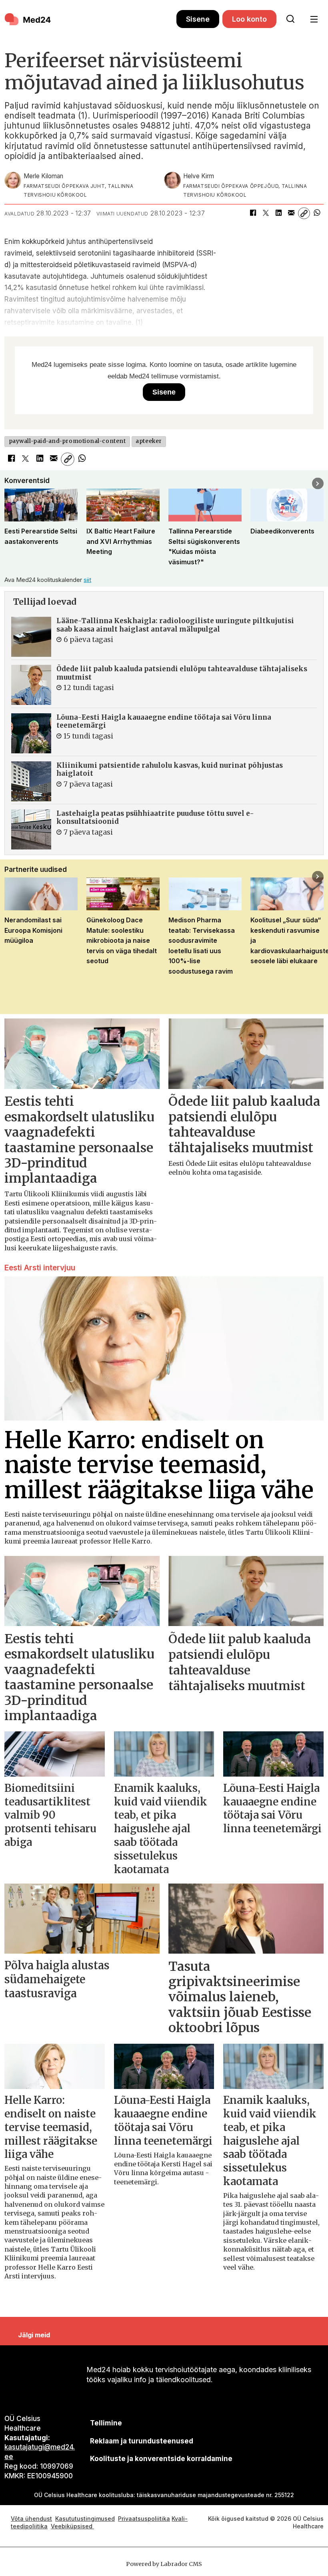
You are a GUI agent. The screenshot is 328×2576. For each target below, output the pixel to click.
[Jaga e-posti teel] (291, 213)
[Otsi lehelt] (290, 19)
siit (87, 580)
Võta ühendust (31, 2519)
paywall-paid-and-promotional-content (67, 441)
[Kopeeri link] (304, 213)
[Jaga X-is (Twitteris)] (266, 213)
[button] (10, 484)
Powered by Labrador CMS (164, 2564)
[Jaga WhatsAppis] (317, 213)
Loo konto (249, 19)
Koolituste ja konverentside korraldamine (161, 2459)
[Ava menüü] (314, 19)
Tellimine (106, 2423)
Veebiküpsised (72, 2526)
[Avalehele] (90, 19)
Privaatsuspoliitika (144, 2519)
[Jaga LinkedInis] (278, 213)
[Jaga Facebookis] (253, 213)
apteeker (149, 441)
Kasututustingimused (85, 2519)
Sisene (198, 19)
